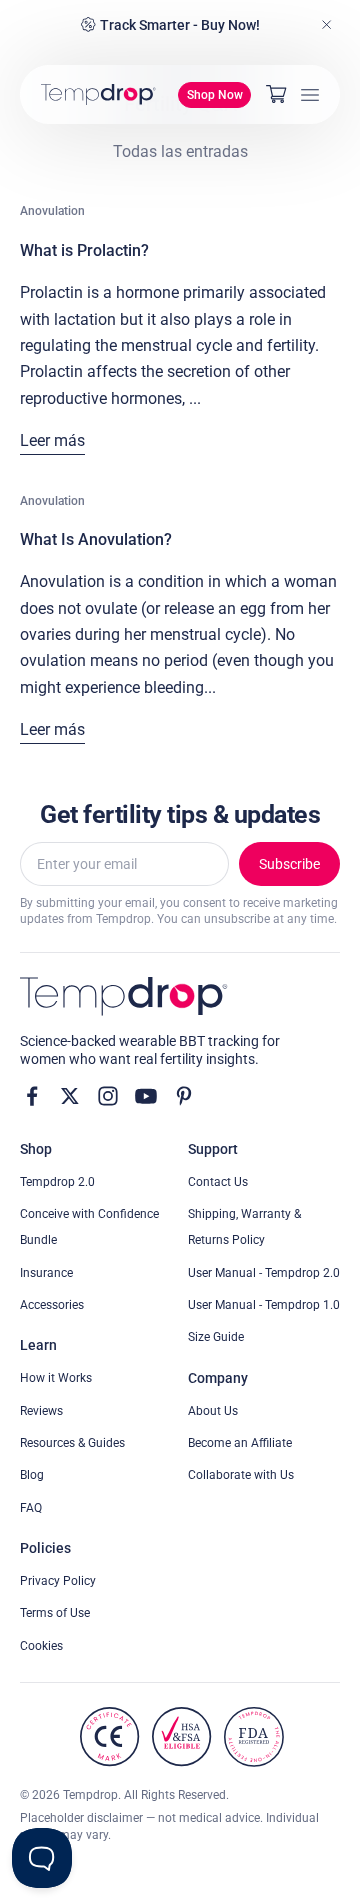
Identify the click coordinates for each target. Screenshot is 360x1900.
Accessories (52, 1305)
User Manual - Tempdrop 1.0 (264, 1305)
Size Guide (216, 1337)
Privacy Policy (58, 1581)
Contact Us (218, 1182)
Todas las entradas (180, 151)
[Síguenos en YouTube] (146, 1096)
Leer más (52, 440)
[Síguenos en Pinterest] (184, 1096)
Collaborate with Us (241, 1475)
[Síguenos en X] (70, 1096)
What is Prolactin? (84, 250)
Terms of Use (55, 1613)
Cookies (41, 1646)
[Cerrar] (327, 25)
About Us (213, 1411)
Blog (32, 1475)
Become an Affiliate (240, 1443)
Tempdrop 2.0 (57, 1182)
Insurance (46, 1273)
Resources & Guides (72, 1443)
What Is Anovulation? (96, 539)
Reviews (41, 1411)
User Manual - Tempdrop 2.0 (264, 1273)
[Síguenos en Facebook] (32, 1096)
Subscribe (289, 864)
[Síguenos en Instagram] (108, 1096)
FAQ (31, 1508)
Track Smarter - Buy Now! (180, 25)
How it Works (56, 1378)
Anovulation (52, 211)
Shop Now (215, 95)
